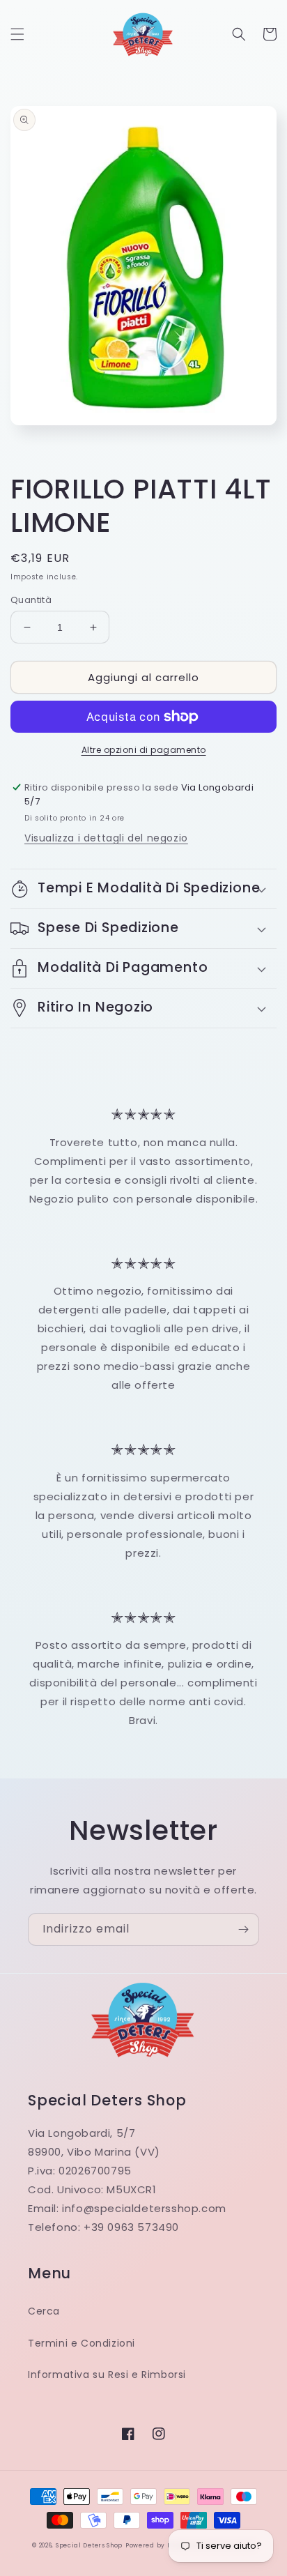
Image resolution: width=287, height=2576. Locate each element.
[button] (17, 34)
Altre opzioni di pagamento (144, 750)
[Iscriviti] (243, 1929)
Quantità (31, 600)
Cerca (44, 2311)
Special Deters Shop (89, 2545)
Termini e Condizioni (82, 2343)
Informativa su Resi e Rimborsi (107, 2375)
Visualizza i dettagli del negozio (106, 838)
